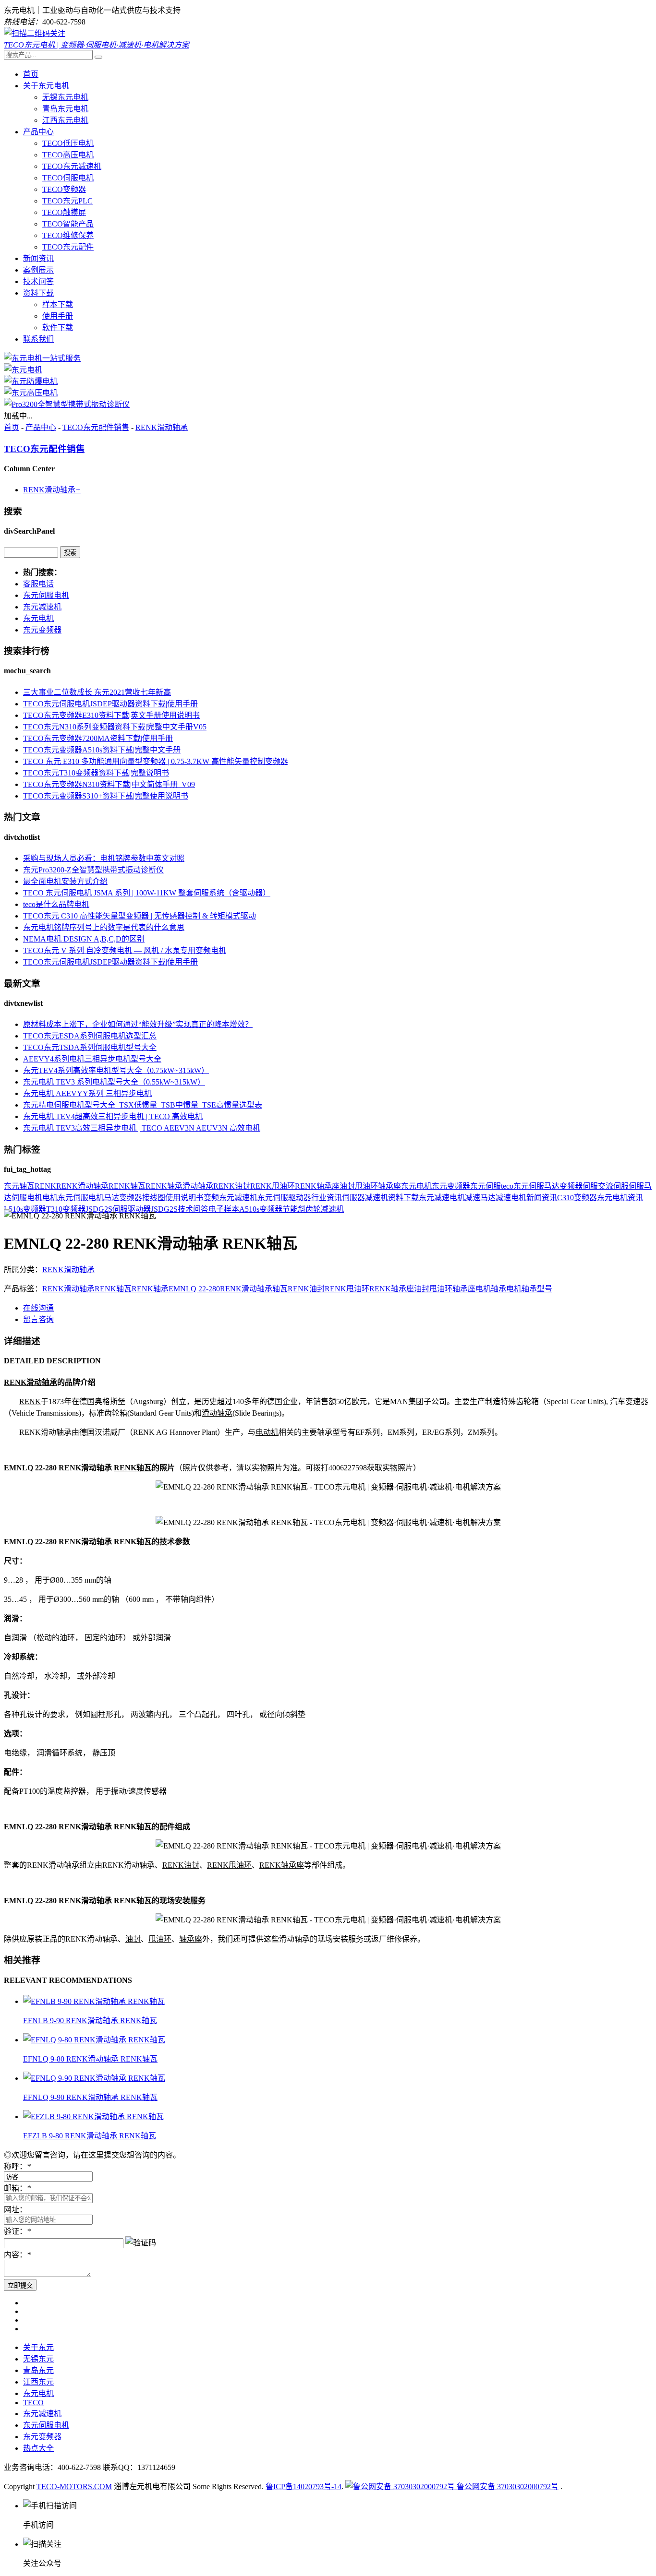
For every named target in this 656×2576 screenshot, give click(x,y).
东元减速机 (42, 607)
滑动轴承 (198, 1186)
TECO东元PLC (67, 201)
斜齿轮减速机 (321, 1209)
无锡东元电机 (65, 97)
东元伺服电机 (46, 595)
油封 (347, 1186)
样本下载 (58, 304)
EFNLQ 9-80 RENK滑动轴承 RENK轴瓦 (90, 2059)
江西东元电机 (65, 120)
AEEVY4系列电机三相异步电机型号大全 (92, 1059)
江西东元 (38, 2382)
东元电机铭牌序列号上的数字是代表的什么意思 (104, 927)
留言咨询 (38, 1319)
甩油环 (366, 1186)
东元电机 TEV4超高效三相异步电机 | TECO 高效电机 (113, 1116)
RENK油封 (232, 1186)
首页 (31, 74)
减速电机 (511, 1198)
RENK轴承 (164, 1186)
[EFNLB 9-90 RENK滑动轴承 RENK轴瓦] (94, 2001)
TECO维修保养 (68, 235)
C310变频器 (577, 1198)
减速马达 (480, 1198)
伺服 (590, 1186)
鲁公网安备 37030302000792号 (507, 2487)
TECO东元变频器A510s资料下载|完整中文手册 (102, 750)
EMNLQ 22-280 (194, 1289)
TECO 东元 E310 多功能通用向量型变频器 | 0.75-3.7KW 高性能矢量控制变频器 (156, 761)
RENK (45, 1186)
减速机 (377, 1198)
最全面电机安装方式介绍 (65, 881)
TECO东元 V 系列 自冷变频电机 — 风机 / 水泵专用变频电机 (125, 950)
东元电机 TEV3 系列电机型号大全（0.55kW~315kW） (114, 1082)
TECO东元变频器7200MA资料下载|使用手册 (98, 738)
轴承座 (389, 1186)
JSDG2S (164, 1209)
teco (507, 1186)
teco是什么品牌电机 (56, 904)
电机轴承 (491, 1289)
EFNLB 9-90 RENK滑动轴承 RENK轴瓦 (90, 2021)
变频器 (571, 1186)
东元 (12, 1186)
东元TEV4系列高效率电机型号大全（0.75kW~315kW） (116, 1070)
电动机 (267, 1432)
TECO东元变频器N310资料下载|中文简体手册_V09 (109, 784)
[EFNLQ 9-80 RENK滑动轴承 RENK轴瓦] (94, 2040)
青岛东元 (38, 2370)
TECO (33, 2403)
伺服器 (353, 1198)
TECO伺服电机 (68, 178)
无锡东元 (38, 2359)
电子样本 (224, 1209)
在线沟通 (38, 1308)
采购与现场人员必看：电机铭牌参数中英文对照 (104, 858)
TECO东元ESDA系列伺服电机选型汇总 (90, 1036)
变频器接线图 (142, 1198)
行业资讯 (327, 1198)
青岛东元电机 (65, 109)
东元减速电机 (442, 1198)
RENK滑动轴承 (162, 427)
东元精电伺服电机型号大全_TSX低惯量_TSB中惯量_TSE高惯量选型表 (143, 1105)
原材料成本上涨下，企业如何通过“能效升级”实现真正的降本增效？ (138, 1024)
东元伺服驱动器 (284, 1198)
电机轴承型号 (529, 1289)
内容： (17, 2255)
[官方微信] (35, 33)
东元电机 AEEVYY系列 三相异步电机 (87, 1093)
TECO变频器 (64, 189)
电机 (50, 1198)
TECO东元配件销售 (96, 427)
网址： (15, 2210)
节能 (290, 1209)
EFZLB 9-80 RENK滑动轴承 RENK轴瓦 (90, 2136)
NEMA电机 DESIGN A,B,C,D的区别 (84, 939)
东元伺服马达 (536, 1186)
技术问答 (38, 281)
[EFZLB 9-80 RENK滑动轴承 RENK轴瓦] (93, 2117)
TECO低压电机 (68, 143)
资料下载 (38, 293)
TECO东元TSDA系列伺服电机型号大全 (90, 1047)
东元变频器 (42, 630)
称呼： (17, 2166)
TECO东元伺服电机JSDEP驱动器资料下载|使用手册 (110, 704)
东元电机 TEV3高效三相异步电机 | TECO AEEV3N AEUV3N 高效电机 (142, 1128)
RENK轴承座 (317, 1186)
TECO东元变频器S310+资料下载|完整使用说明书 (106, 796)
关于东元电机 (46, 86)
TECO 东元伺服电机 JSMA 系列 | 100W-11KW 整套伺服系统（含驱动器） (147, 893)
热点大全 (38, 2448)
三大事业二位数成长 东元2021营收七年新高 (97, 692)
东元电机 (38, 618)
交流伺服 (613, 1186)
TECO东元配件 (68, 247)
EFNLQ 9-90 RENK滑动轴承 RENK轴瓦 (90, 2097)
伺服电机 (27, 1198)
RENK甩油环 (273, 1186)
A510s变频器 (261, 1209)
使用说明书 (184, 1198)
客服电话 (38, 584)
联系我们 (38, 339)
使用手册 (58, 316)
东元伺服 (486, 1186)
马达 (111, 1198)
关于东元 (38, 2347)
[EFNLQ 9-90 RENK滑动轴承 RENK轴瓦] (94, 2078)
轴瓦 (27, 1186)
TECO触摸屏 (64, 212)
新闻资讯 (38, 258)
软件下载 (58, 328)
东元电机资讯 (620, 1198)
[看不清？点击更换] (141, 2242)
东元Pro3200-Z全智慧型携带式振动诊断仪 (93, 870)
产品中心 (38, 132)
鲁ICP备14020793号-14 (304, 2487)
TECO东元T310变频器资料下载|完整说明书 (96, 773)
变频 (211, 1198)
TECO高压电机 (68, 155)
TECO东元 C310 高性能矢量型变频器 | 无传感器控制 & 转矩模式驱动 (140, 916)
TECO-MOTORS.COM (74, 2487)
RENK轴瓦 (127, 1186)
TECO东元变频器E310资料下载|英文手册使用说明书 (111, 715)
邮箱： (17, 2188)
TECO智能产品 (68, 224)
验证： (17, 2231)
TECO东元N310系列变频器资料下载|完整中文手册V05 (115, 727)
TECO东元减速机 (72, 166)
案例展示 (38, 270)
